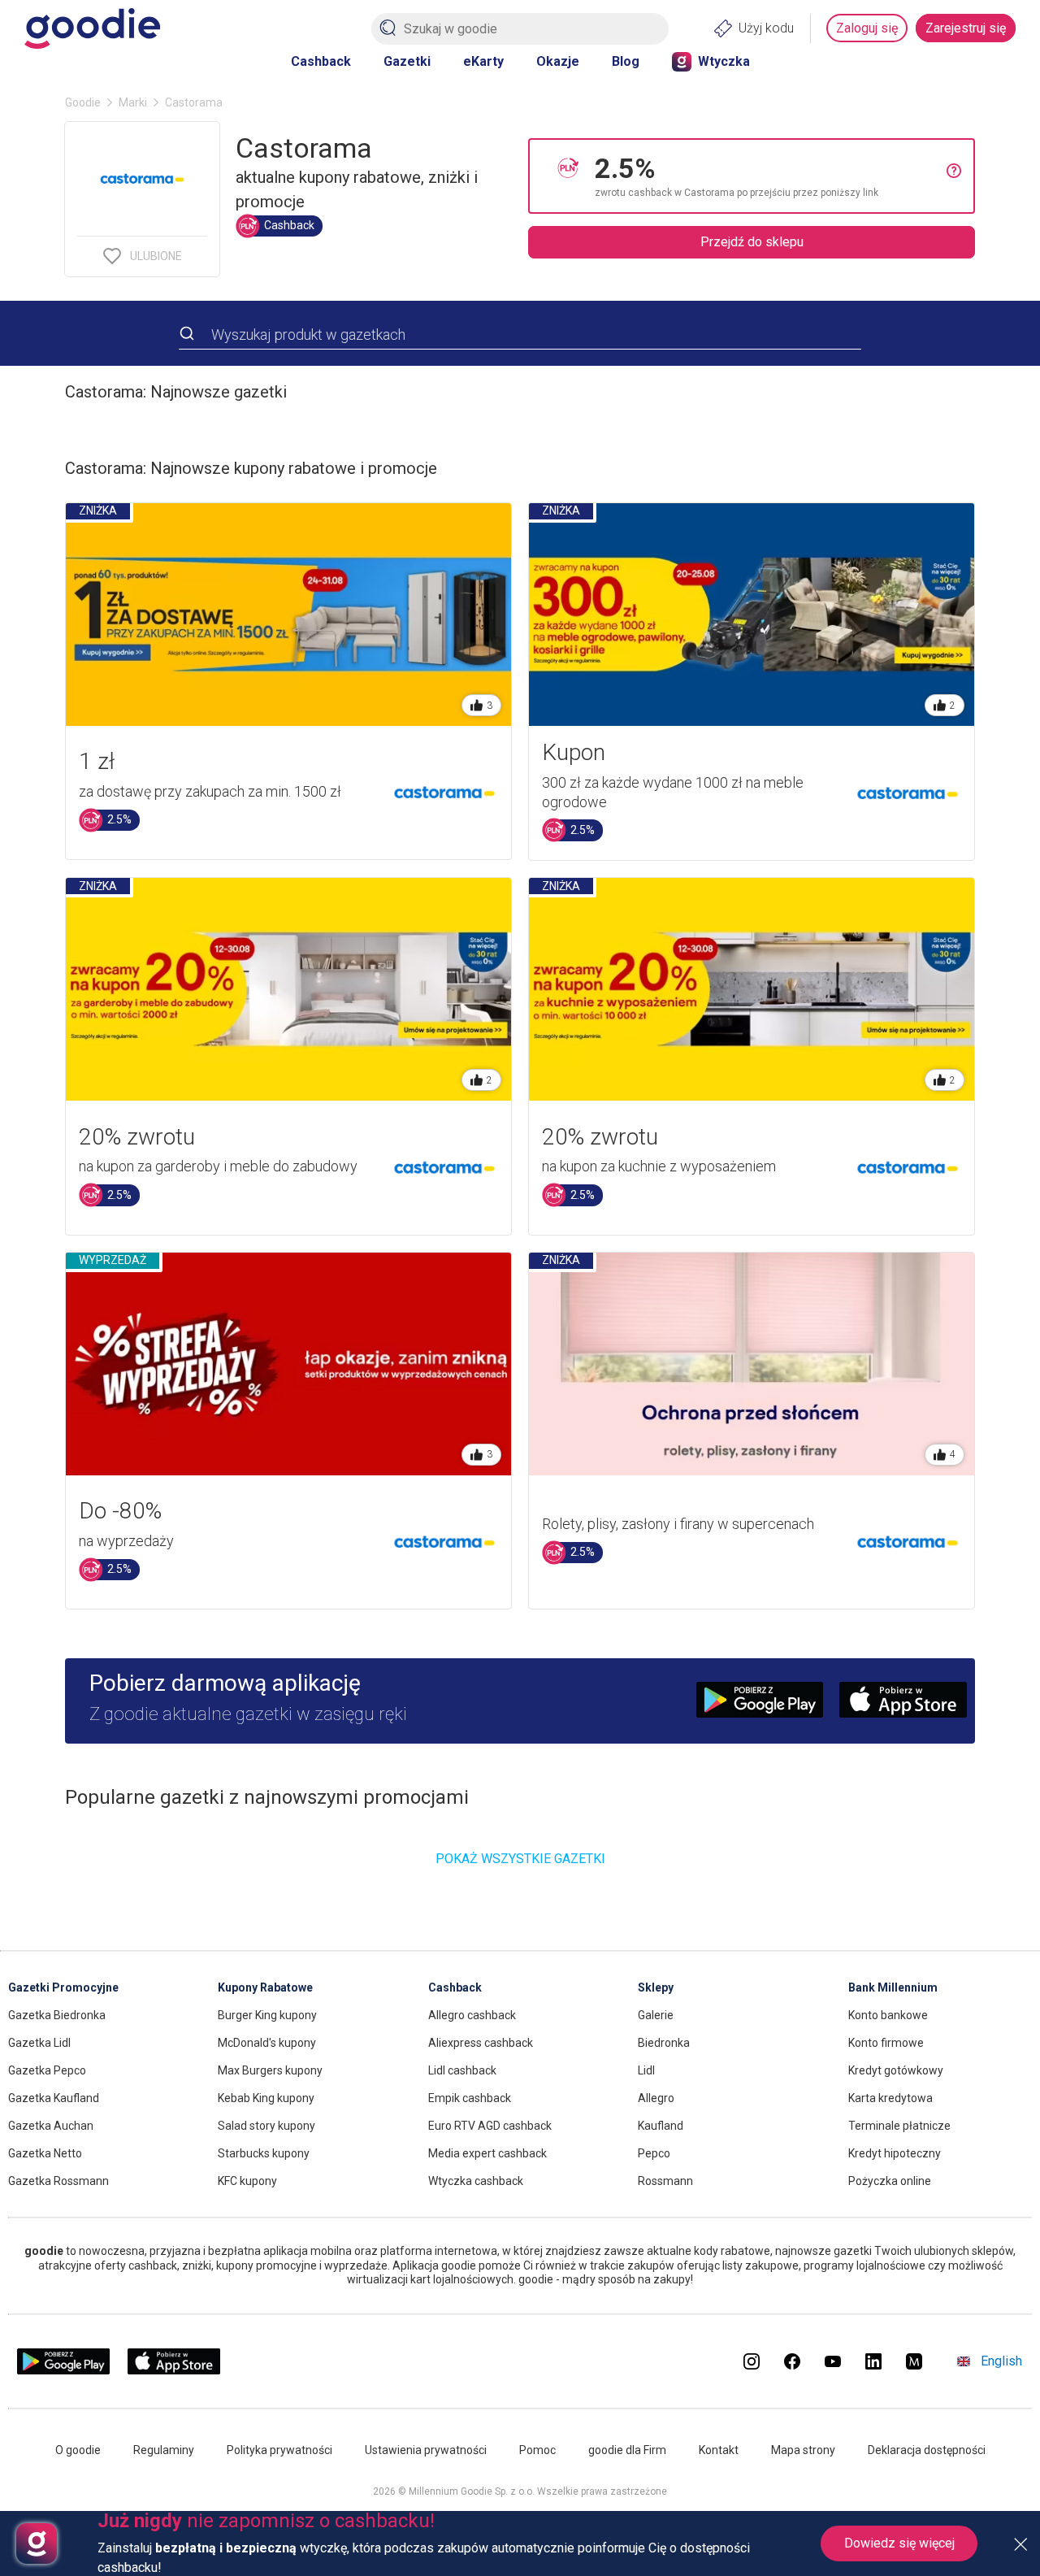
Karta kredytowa (890, 2098)
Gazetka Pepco (47, 2070)
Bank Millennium (893, 1987)
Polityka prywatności (279, 2450)
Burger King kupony (267, 2015)
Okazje (558, 61)
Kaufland (661, 2126)
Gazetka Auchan (51, 2126)
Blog (626, 61)
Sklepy (656, 1987)
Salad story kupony (266, 2126)
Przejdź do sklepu (752, 242)
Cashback (321, 61)
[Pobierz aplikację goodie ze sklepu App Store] (174, 2370)
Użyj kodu (766, 28)
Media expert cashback (487, 2153)
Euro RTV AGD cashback (490, 2126)
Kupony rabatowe (265, 1987)
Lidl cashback (462, 2070)
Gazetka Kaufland (54, 2098)
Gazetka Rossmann (58, 2181)
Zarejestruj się (966, 28)
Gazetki (407, 61)
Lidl (646, 2070)
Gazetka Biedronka (57, 2015)
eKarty (483, 61)
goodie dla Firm (627, 2450)
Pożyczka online (890, 2181)
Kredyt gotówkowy (896, 2070)
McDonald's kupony (267, 2043)
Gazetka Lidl (39, 2043)
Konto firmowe (886, 2043)
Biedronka (664, 2043)
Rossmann (665, 2181)
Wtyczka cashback (476, 2181)
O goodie (78, 2450)
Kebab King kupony (266, 2098)
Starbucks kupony (264, 2153)
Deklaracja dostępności (927, 2450)
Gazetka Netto (45, 2153)
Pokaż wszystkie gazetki (520, 1859)
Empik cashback (470, 2098)
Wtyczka (724, 61)
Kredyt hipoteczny (895, 2153)
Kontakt (719, 2450)
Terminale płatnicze (899, 2126)
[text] (771, 176)
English (1001, 2361)
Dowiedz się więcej (899, 2543)
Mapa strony (803, 2450)
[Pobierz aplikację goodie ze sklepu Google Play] (63, 2370)
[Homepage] (92, 28)
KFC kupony (247, 2181)
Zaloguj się (867, 28)
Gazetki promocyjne (63, 1987)
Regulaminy (164, 2450)
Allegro (656, 2098)
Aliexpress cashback (481, 2043)
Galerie (656, 2015)
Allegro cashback (472, 2015)
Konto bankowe (888, 2015)
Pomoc (537, 2450)
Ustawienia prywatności (426, 2450)
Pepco (654, 2153)
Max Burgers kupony (270, 2070)
